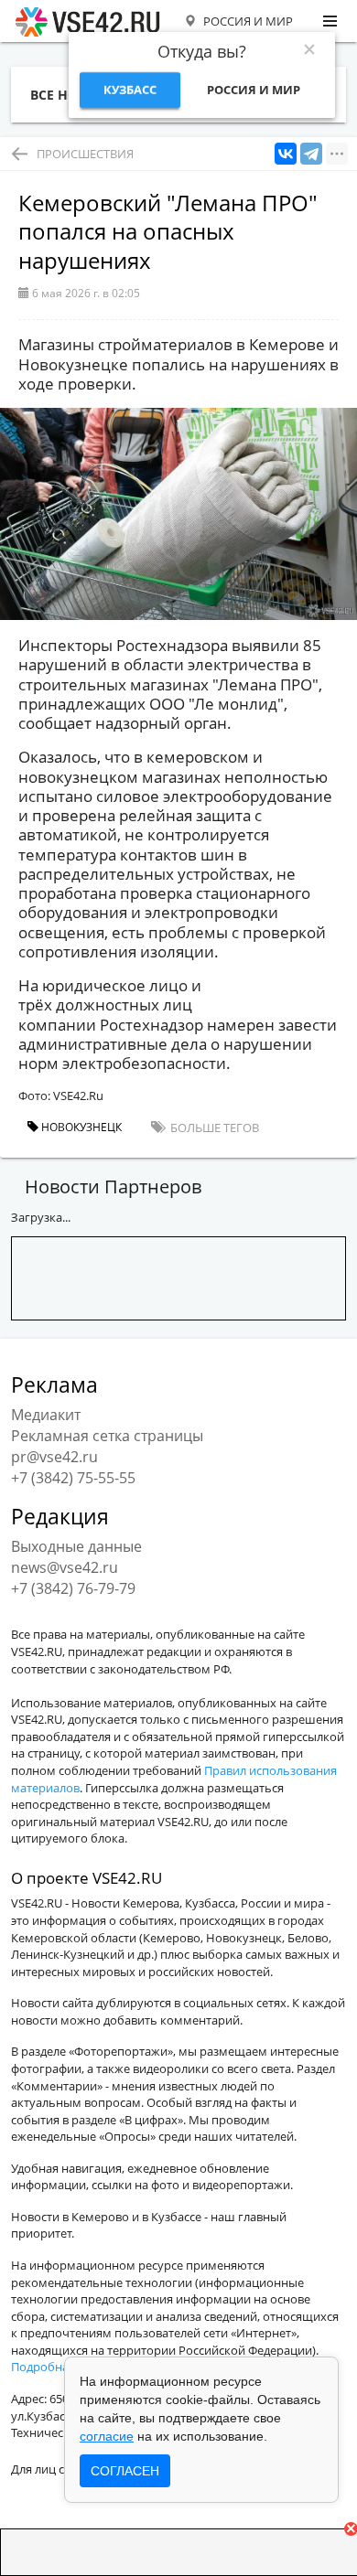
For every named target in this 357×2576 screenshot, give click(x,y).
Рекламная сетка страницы (107, 1436)
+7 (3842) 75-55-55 (73, 1478)
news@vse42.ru (65, 1567)
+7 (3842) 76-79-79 (73, 1588)
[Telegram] (311, 154)
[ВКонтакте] (286, 154)
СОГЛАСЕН (125, 2471)
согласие (107, 2436)
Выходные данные (76, 1546)
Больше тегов (213, 1128)
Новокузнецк (80, 1127)
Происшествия (85, 154)
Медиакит (46, 1415)
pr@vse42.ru (54, 1457)
